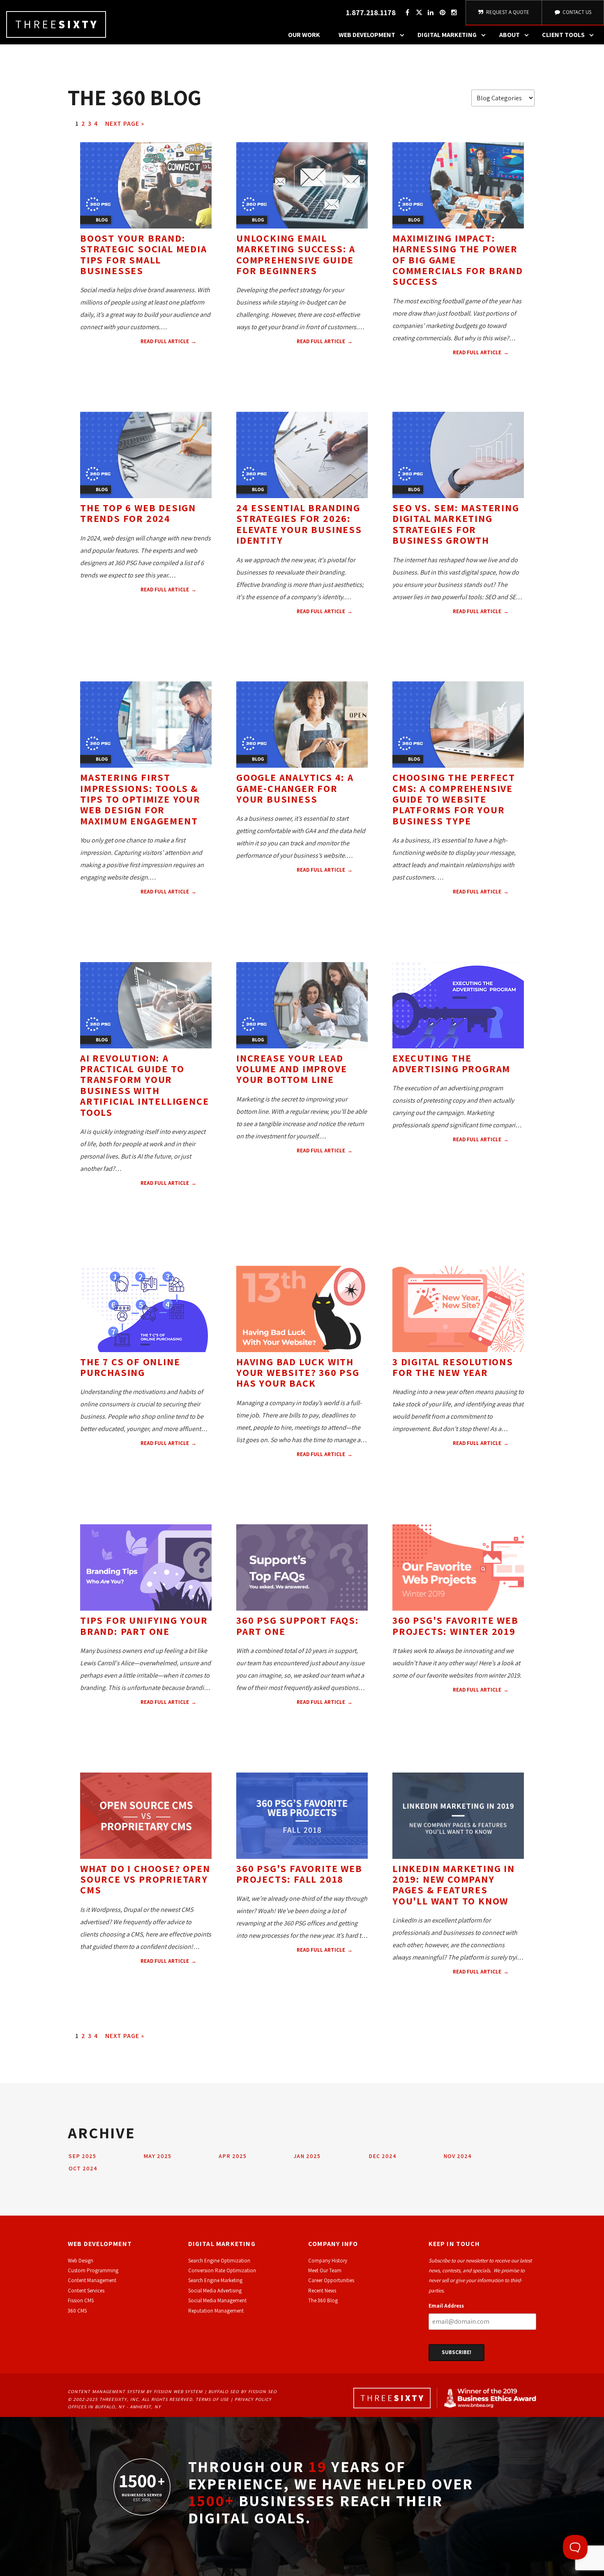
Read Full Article (165, 341)
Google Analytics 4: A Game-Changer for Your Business (295, 788)
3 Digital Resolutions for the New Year (453, 1367)
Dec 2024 (383, 2156)
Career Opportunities (331, 2280)
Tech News (137, 616)
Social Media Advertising (215, 2291)
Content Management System (106, 2391)
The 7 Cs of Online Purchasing (130, 1367)
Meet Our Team (325, 2270)
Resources (132, 381)
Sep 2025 (82, 2156)
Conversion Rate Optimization (222, 2270)
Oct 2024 (83, 2168)
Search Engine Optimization (219, 2261)
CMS (87, 629)
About (509, 35)
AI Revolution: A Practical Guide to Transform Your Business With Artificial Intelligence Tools (144, 1085)
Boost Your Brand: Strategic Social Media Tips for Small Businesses (144, 254)
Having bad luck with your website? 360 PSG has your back (298, 1372)
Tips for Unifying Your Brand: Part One (144, 1625)
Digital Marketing (447, 35)
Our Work (304, 35)
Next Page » (125, 123)
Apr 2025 (233, 2156)
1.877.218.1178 (371, 13)
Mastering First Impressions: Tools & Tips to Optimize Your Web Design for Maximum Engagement (140, 799)
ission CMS (82, 2300)
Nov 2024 (458, 2156)
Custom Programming (93, 2270)
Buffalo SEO (224, 2391)
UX (165, 919)
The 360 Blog (323, 2300)
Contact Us (576, 12)
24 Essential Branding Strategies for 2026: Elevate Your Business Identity (299, 524)
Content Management (92, 2280)
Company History (328, 2261)
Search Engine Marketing (215, 2280)
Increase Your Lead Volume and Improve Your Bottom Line (292, 1069)
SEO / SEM (448, 638)
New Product (337, 897)
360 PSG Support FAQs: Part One (298, 1625)
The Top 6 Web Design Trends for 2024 (138, 513)
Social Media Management (217, 2300)
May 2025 (157, 2156)
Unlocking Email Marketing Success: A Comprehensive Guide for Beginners (296, 254)
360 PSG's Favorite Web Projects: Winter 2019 (455, 1625)
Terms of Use (212, 2399)
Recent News (322, 2291)
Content (181, 369)
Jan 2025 (307, 2156)
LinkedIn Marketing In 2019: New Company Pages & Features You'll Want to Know (454, 1885)
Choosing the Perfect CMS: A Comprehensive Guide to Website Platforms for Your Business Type (454, 799)
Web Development (367, 35)
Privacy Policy (253, 2399)
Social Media (141, 369)
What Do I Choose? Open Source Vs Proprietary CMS (145, 1879)
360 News (194, 1988)
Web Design (178, 616)
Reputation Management (216, 2311)
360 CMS (77, 2311)
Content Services (86, 2291)
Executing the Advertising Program (451, 1063)
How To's (96, 381)
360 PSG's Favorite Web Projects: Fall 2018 (299, 1874)
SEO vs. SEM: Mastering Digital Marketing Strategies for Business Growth (456, 524)
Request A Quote (507, 12)
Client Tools (563, 35)
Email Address (446, 2306)
